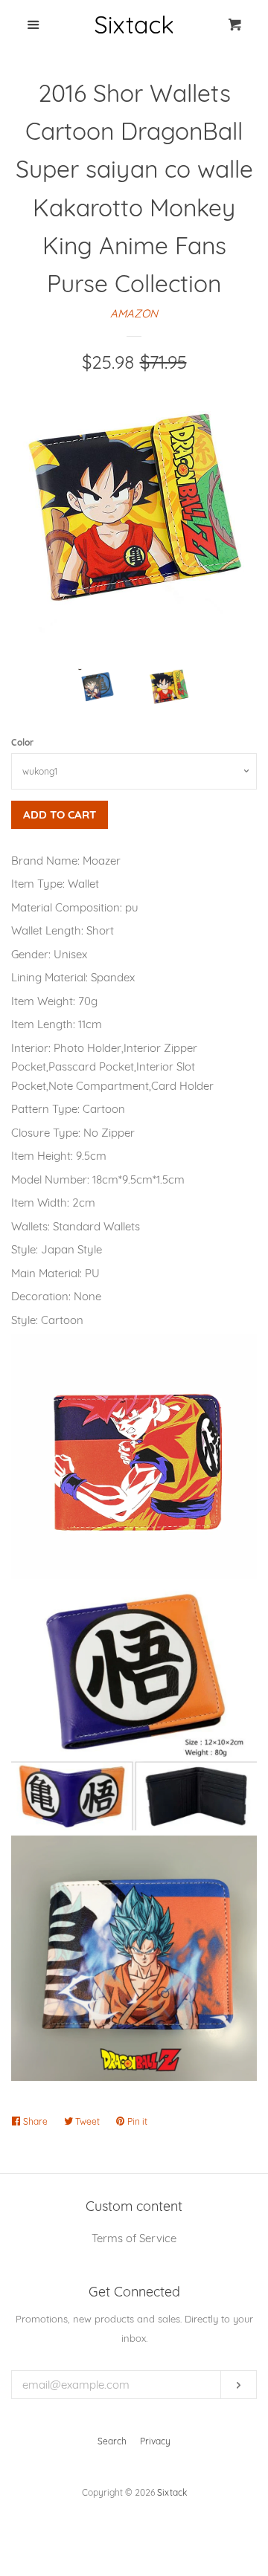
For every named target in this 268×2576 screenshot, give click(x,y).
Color (22, 742)
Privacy (155, 2441)
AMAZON (134, 313)
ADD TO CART (60, 814)
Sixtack (172, 2492)
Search (112, 2441)
